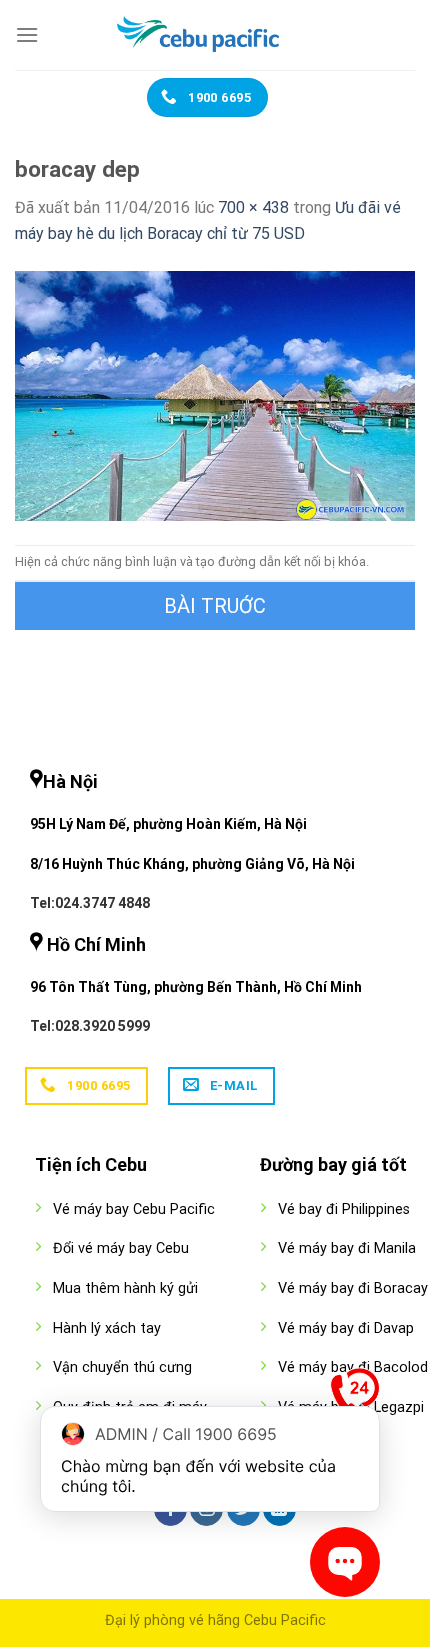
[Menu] (27, 34)
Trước (215, 606)
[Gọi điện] (355, 1397)
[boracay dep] (215, 394)
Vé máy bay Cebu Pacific (134, 1209)
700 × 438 (253, 207)
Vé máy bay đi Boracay (353, 1288)
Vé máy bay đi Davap (346, 1328)
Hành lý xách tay (107, 1328)
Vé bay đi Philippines (344, 1209)
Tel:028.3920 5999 (90, 1026)
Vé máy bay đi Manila (347, 1248)
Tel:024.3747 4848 (90, 903)
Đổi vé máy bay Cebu (121, 1248)
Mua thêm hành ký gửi (125, 1288)
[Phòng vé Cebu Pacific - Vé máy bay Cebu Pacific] (215, 35)
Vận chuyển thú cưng (122, 1367)
